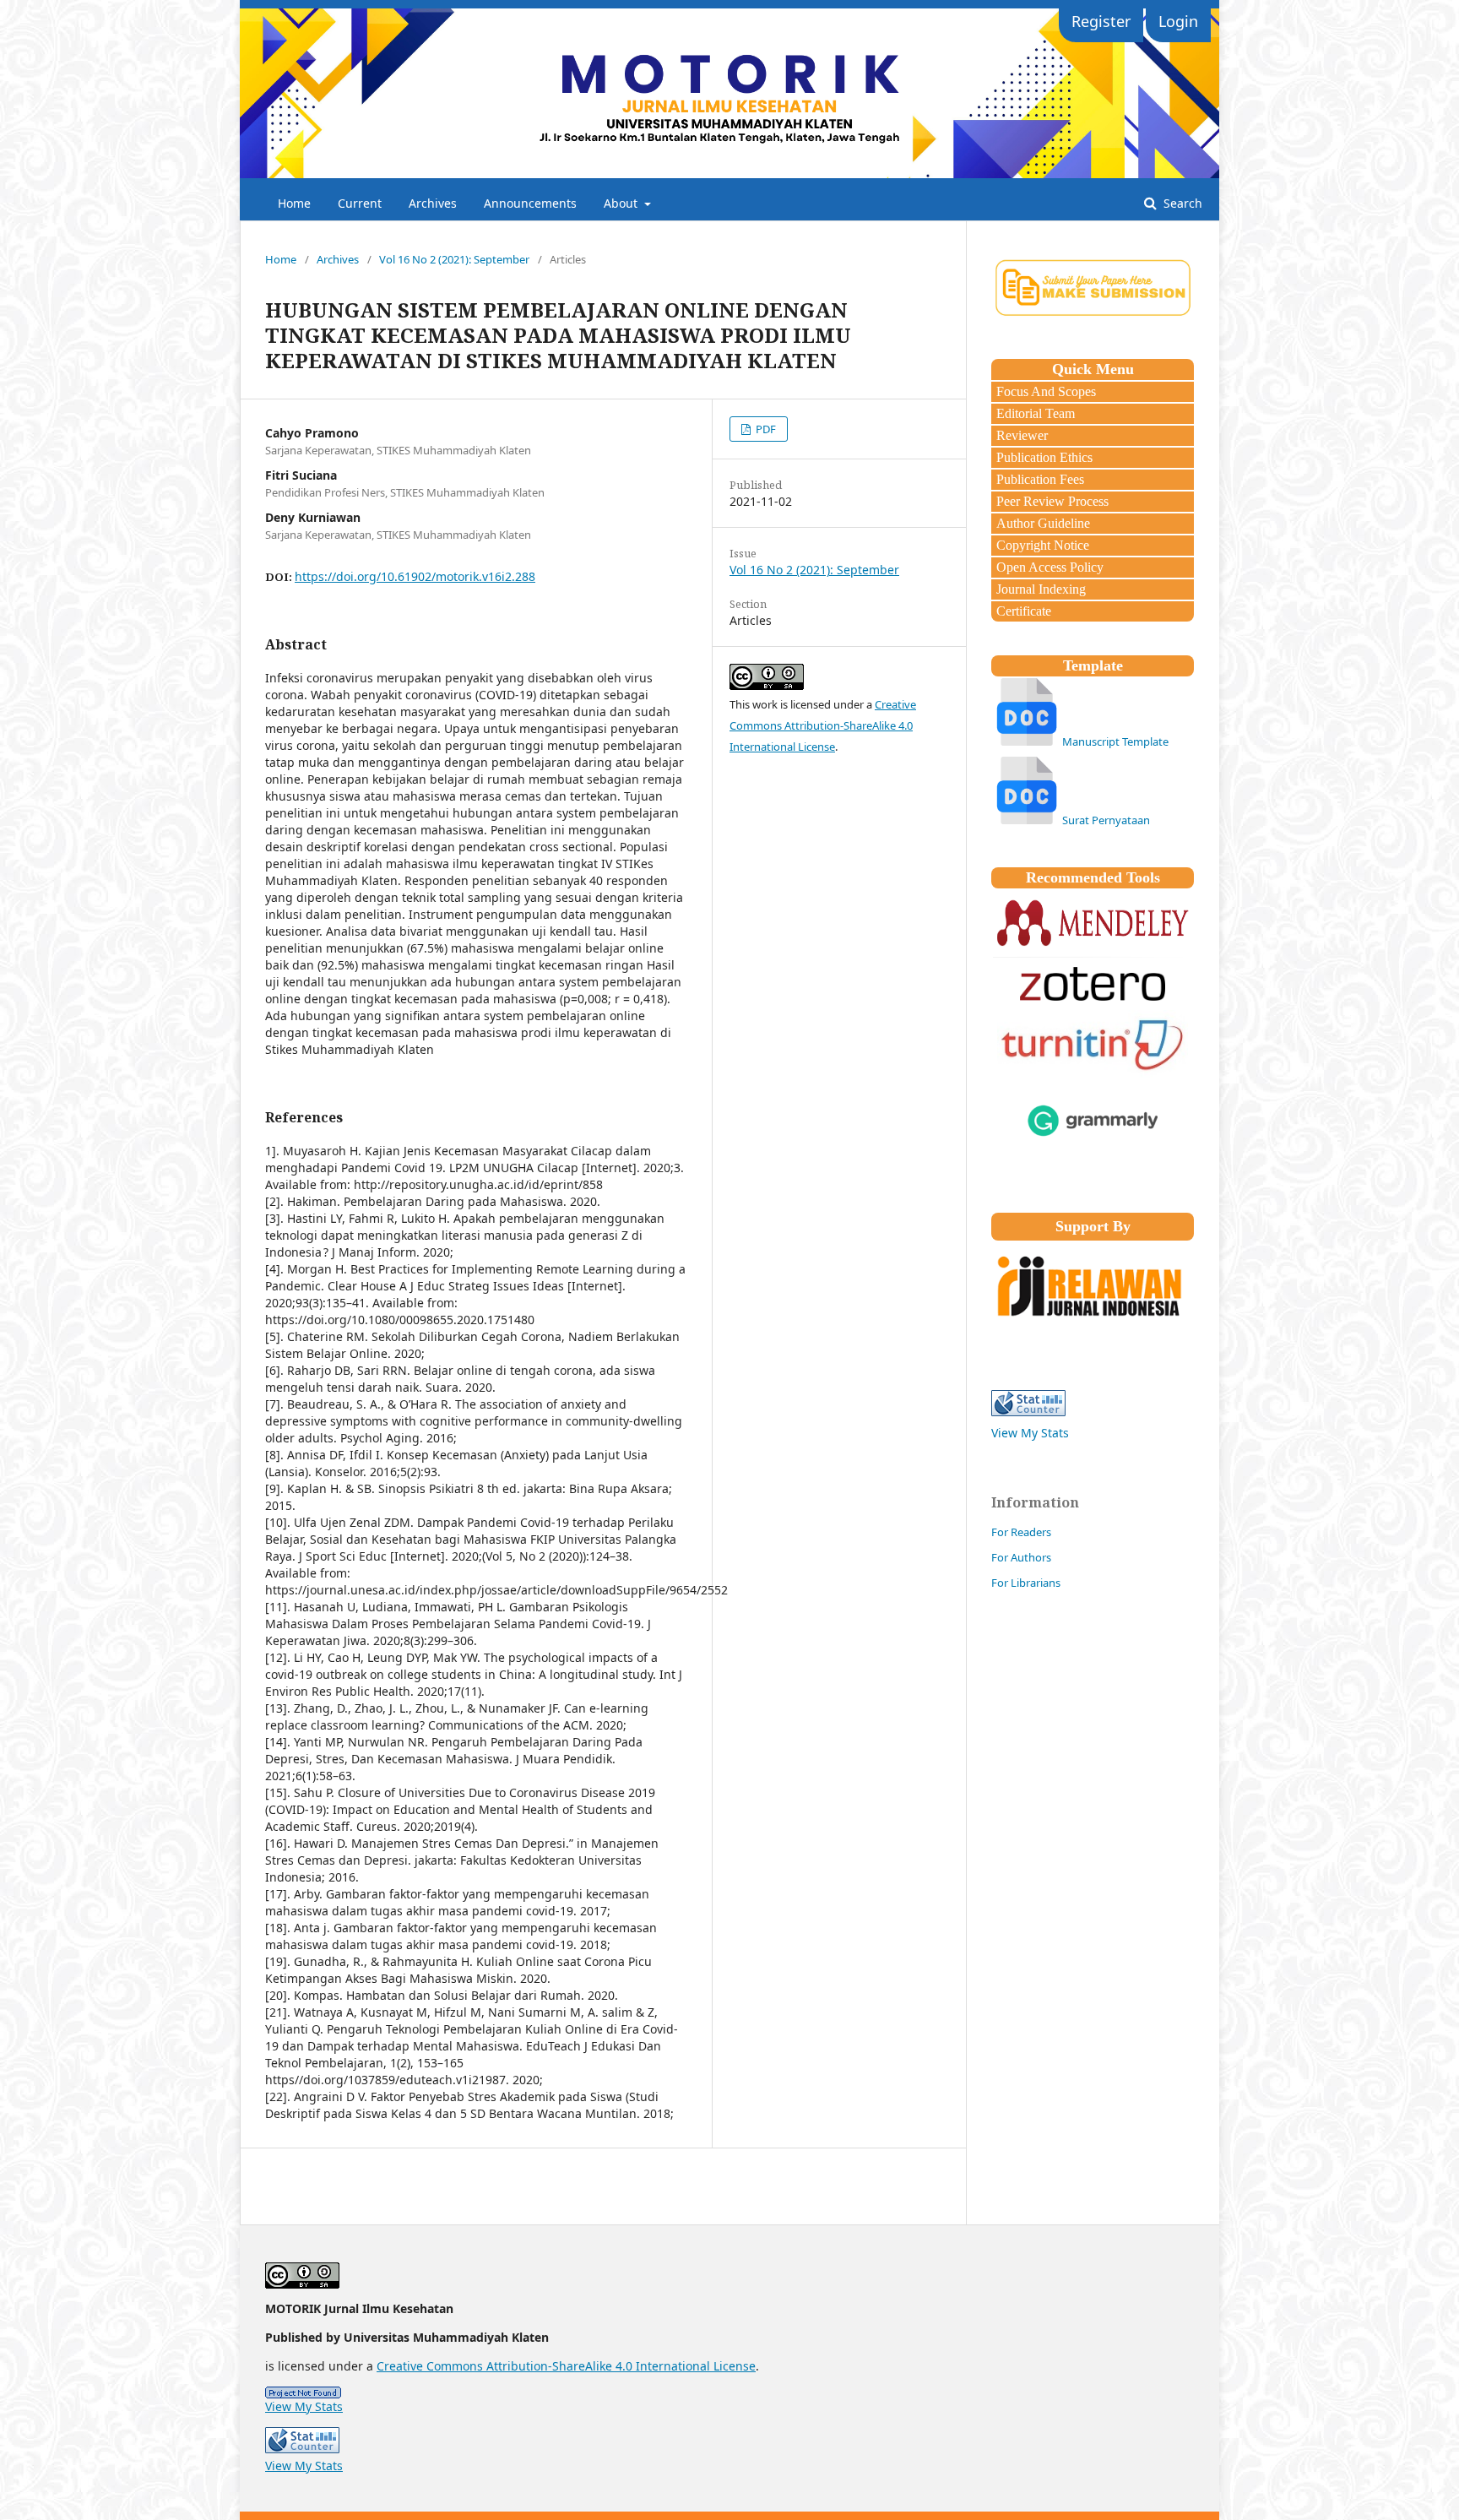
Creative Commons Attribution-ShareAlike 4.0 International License (823, 725)
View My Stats (1030, 1433)
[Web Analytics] (729, 2392)
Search (1181, 203)
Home (294, 203)
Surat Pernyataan (1106, 820)
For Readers (1021, 1532)
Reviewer (1020, 435)
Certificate (1022, 611)
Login (1178, 21)
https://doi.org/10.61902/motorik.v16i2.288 (415, 576)
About (622, 203)
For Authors (1021, 1557)
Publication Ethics (1043, 457)
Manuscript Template (1115, 741)
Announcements (530, 203)
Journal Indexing (1039, 589)
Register (1101, 21)
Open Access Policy (1048, 567)
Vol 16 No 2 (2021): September (454, 259)
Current (360, 203)
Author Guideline (1041, 523)
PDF (765, 429)
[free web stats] (1028, 1412)
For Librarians (1026, 1583)
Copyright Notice (1041, 545)
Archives (433, 203)
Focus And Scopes (1044, 391)
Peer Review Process (1051, 501)
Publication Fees (1039, 479)
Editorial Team (1034, 413)
